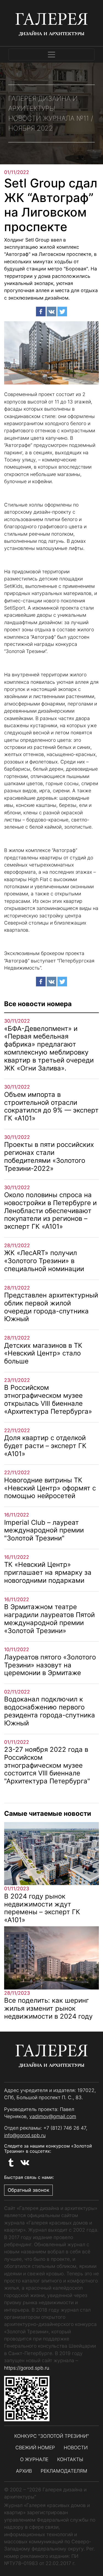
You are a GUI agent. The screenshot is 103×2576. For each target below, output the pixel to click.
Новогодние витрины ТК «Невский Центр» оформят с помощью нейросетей (50, 1488)
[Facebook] (41, 312)
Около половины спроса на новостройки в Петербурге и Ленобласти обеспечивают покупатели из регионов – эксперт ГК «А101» (50, 1211)
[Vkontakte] (51, 312)
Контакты (70, 2459)
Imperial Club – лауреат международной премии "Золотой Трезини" (44, 1530)
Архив (24, 2471)
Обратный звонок (28, 2190)
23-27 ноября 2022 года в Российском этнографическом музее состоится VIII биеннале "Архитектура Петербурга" (47, 1765)
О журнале (34, 2459)
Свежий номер (35, 2448)
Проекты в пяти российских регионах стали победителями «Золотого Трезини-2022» (49, 1156)
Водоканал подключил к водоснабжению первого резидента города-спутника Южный (50, 1711)
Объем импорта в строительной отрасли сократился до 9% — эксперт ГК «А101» (51, 1106)
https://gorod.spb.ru (27, 2368)
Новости (76, 2448)
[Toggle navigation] (51, 55)
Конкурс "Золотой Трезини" (52, 2436)
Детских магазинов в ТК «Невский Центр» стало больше (43, 1353)
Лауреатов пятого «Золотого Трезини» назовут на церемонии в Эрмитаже (50, 1665)
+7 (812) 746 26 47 (65, 2128)
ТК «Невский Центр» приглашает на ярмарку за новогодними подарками (48, 1572)
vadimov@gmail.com (53, 2116)
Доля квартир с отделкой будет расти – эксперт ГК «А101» (45, 1446)
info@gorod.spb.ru (25, 2135)
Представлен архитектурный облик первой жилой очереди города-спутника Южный (51, 1307)
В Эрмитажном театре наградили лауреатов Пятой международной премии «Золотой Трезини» (49, 1619)
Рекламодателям (64, 2471)
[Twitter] (62, 312)
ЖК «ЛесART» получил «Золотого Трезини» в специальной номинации (44, 1261)
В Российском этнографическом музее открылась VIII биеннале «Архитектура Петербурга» (48, 1399)
